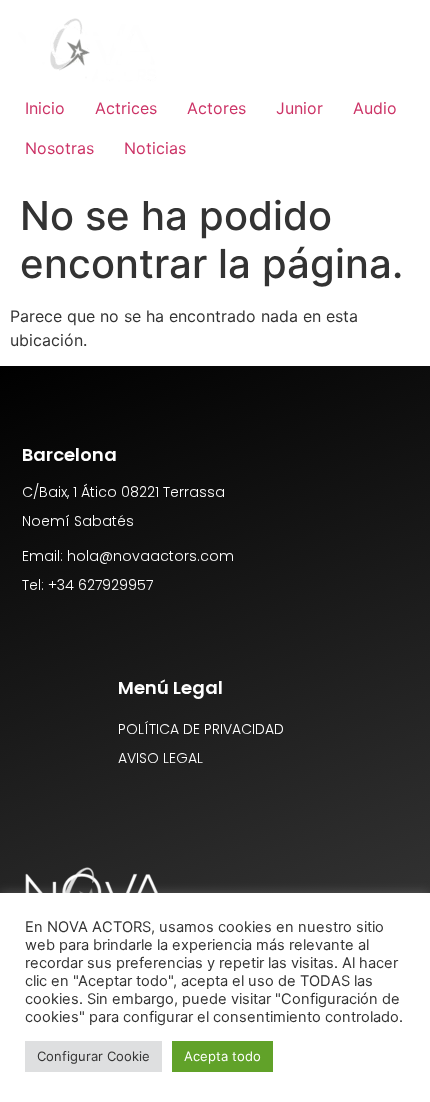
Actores (216, 108)
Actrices (126, 108)
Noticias (155, 148)
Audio (375, 108)
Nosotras (59, 148)
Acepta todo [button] (222, 1056)
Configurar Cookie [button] (93, 1056)
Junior (299, 108)
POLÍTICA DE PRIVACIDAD (201, 729)
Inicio (45, 108)
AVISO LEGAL (160, 758)
